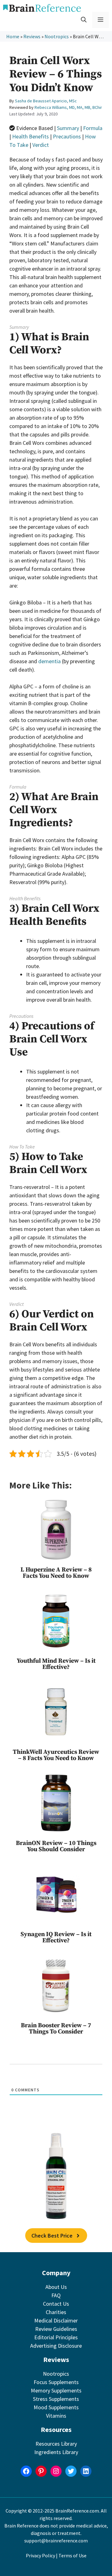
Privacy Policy (40, 2555)
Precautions (67, 136)
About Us (56, 2287)
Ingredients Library (56, 2452)
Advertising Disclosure (56, 2346)
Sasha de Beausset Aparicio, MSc (46, 101)
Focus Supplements (56, 2382)
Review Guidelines (56, 2329)
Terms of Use (72, 2555)
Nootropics (57, 36)
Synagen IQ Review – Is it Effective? (56, 1938)
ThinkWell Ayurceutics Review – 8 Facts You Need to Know (56, 1755)
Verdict (41, 145)
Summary (68, 128)
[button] (84, 20)
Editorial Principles (56, 2337)
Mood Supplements (56, 2407)
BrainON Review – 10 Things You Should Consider (56, 1846)
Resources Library (56, 2444)
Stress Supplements (56, 2399)
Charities (56, 2312)
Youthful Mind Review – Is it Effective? (56, 1664)
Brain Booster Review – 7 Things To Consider (56, 2029)
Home (13, 36)
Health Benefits (30, 136)
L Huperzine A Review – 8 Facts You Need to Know (56, 1573)
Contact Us (56, 2304)
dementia (49, 661)
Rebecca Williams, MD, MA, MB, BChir (68, 107)
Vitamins (56, 2416)
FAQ (56, 2295)
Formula (93, 128)
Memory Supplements (56, 2390)
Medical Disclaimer (56, 2320)
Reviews (32, 36)
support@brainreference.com (56, 2541)
